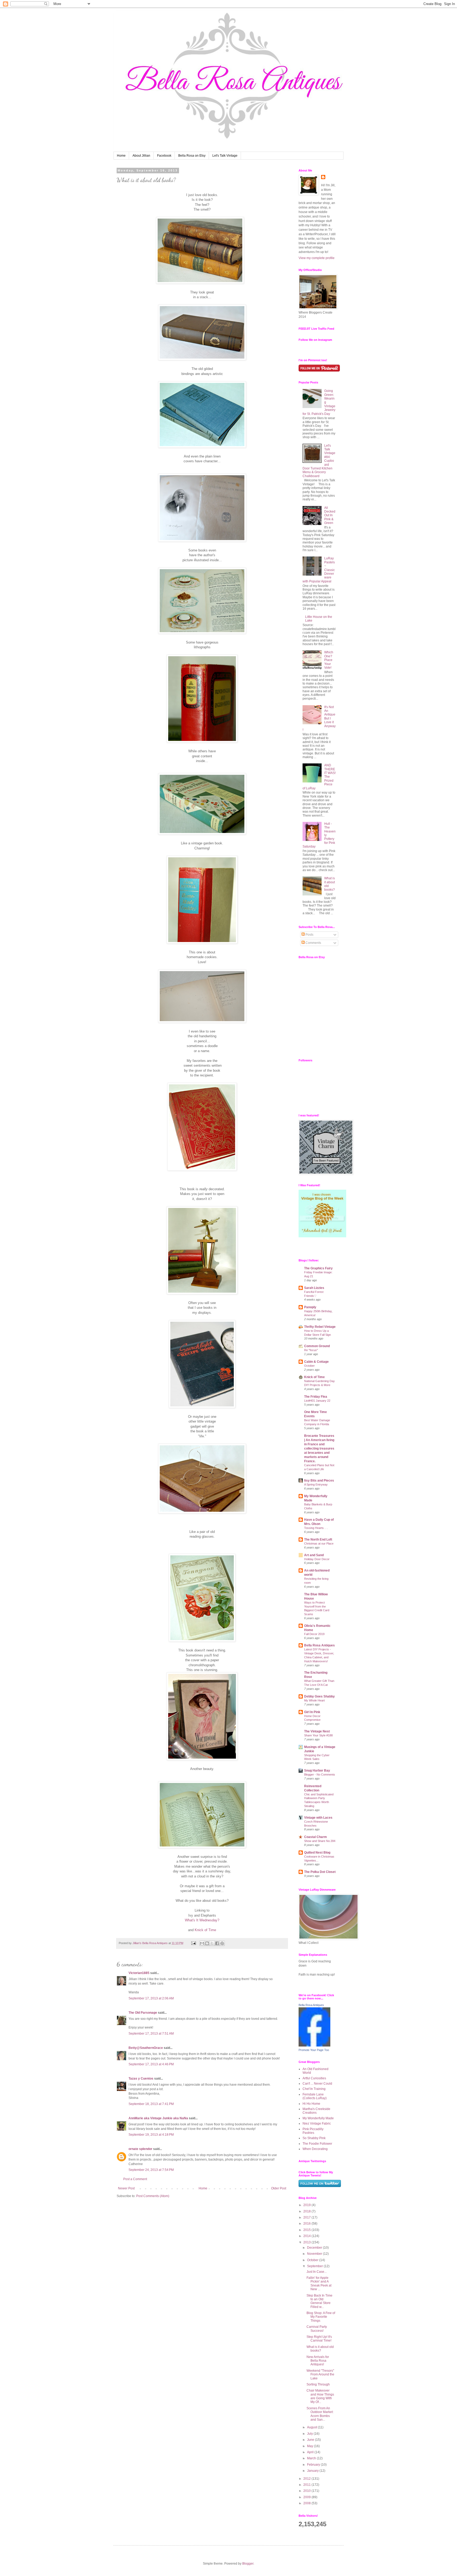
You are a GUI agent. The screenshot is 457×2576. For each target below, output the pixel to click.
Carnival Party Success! (317, 2329)
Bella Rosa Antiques (319, 1645)
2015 (307, 2230)
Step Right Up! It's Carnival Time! (319, 2339)
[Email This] (202, 1943)
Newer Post (126, 2188)
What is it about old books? (320, 2349)
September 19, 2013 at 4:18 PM (151, 2135)
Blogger (248, 2564)
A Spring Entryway (316, 1484)
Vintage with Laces (318, 1818)
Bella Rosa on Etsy (192, 156)
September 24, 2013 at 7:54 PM (151, 2170)
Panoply (310, 1307)
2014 (307, 2236)
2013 (307, 2242)
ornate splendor (140, 2149)
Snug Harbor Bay (317, 1771)
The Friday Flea (316, 1397)
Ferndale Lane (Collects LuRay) (315, 2096)
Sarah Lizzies (314, 1288)
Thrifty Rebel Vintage (320, 1327)
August (312, 2427)
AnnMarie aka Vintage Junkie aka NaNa (158, 2118)
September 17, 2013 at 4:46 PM (151, 2064)
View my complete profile (317, 258)
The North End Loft (318, 1540)
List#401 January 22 (317, 1401)
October (309, 1366)
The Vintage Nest (317, 1731)
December (315, 2248)
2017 (307, 2217)
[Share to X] (212, 1943)
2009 (307, 2497)
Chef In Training (314, 2089)
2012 (307, 2479)
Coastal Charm (316, 1837)
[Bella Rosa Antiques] (314, 2045)
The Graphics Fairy (318, 1268)
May (310, 2446)
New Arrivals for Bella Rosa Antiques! (318, 2361)
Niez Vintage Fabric (317, 2124)
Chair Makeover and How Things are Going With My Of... (320, 2396)
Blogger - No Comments (320, 1774)
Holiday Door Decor (317, 1559)
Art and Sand (314, 1555)
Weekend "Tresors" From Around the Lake (320, 2374)
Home (121, 156)
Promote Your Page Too (314, 2050)
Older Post (279, 2188)
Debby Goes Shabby (319, 1696)
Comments (313, 943)
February (314, 2465)
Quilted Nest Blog (317, 1853)
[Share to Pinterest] (222, 1943)
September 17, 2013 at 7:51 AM (151, 2034)
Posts (309, 935)
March (312, 2458)
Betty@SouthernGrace (146, 2048)
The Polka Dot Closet (320, 1872)
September (315, 2266)
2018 (307, 2211)
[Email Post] (193, 1943)
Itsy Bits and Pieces (319, 1481)
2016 (307, 2224)
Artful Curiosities (314, 2078)
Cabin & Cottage (316, 1362)
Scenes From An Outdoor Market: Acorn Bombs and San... (320, 2414)
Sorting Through (318, 2384)
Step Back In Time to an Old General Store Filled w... (319, 2301)
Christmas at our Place (319, 1543)
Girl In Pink (312, 1712)
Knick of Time (205, 1930)
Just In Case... (317, 2272)
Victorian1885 (139, 1973)
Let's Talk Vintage (225, 156)
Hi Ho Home (311, 2104)
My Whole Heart (314, 1700)
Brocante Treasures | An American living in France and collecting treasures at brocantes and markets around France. (319, 1448)
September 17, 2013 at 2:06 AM (151, 1998)
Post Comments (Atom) (153, 2196)
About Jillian (141, 156)
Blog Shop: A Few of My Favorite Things (321, 2317)
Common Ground (317, 1346)
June (311, 2440)
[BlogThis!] (207, 1943)
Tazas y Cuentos (141, 2079)
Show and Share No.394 (320, 1841)
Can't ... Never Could (317, 2084)
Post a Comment (135, 2179)
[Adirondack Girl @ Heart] (322, 1236)
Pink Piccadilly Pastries (313, 2131)
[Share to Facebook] (217, 1943)
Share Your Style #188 (318, 1735)
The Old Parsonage (143, 2013)
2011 (307, 2485)
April (311, 2452)
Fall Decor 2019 (314, 1634)
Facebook (164, 156)
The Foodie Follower (317, 2144)
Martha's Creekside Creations (316, 2111)
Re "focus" (311, 1350)
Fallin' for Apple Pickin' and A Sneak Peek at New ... (319, 2283)
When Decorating (315, 2149)
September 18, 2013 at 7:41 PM (151, 2104)
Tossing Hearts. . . (316, 1528)
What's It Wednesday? (202, 1920)
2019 (307, 2205)
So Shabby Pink (314, 2138)
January (313, 2471)
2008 (307, 2503)
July (310, 2434)
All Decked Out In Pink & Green (330, 515)
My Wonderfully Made (318, 2118)
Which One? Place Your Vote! (329, 660)
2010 (307, 2491)
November (315, 2254)
